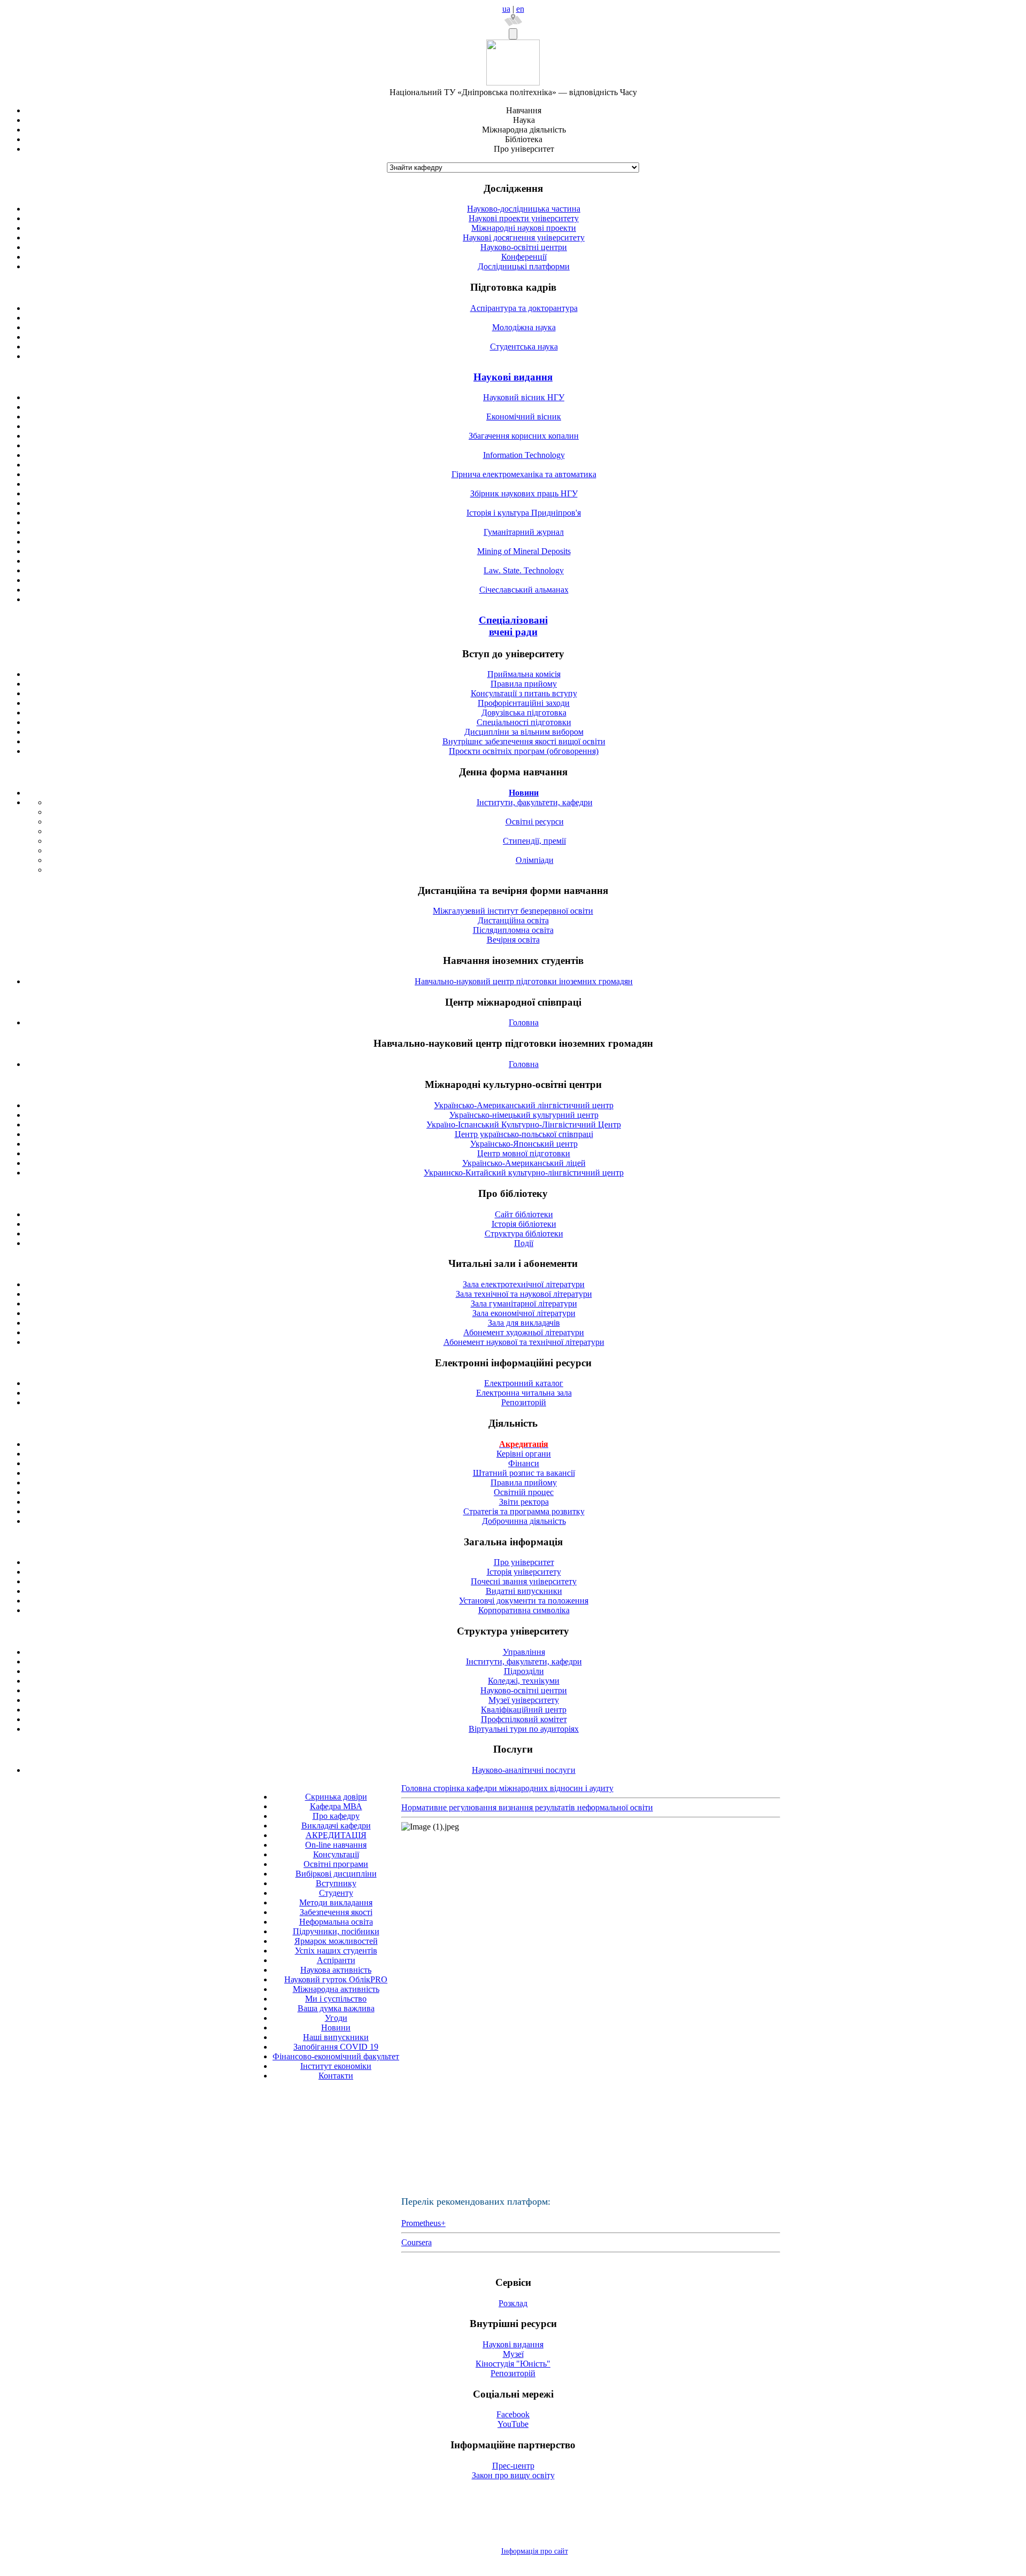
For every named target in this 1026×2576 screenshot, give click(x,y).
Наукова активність (336, 1970)
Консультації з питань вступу (524, 693)
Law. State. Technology (524, 570)
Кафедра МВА (336, 1806)
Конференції (524, 257)
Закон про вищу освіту (513, 2475)
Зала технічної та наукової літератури (524, 1294)
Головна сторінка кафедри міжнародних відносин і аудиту (507, 1788)
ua (506, 9)
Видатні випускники (524, 1591)
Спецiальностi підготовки (524, 722)
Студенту (336, 1893)
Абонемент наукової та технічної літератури (524, 1342)
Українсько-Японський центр (524, 1144)
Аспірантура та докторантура (524, 308)
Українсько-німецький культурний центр (524, 1115)
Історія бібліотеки (524, 1224)
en (520, 9)
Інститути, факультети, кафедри (535, 802)
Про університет (524, 1562)
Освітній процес (524, 1492)
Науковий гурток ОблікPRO (336, 1979)
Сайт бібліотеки (524, 1214)
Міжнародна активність (336, 1989)
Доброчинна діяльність (524, 1521)
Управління (524, 1652)
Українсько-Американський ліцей (524, 1163)
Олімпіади (535, 860)
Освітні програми (336, 1864)
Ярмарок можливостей (336, 1941)
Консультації (336, 1854)
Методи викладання (336, 1902)
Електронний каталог (524, 1383)
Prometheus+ (423, 2223)
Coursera (417, 2242)
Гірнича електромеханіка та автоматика (524, 474)
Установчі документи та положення (524, 1601)
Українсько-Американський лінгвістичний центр (524, 1105)
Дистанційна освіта (513, 920)
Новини (336, 2028)
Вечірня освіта (513, 940)
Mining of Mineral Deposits (524, 551)
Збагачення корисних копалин (524, 436)
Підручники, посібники (336, 1931)
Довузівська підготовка (524, 713)
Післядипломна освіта (513, 930)
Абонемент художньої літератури (524, 1332)
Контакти (336, 2076)
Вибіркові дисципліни (336, 1874)
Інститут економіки (336, 2066)
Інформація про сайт (535, 2551)
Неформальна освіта (336, 1922)
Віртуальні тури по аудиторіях (524, 1729)
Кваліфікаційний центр (524, 1710)
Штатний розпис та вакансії (524, 1473)
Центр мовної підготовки (524, 1153)
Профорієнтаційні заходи (524, 703)
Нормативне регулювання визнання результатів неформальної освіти (527, 1807)
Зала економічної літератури (524, 1313)
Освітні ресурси (535, 822)
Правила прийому (524, 684)
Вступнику (336, 1883)
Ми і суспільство (336, 1999)
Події (524, 1243)
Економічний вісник (524, 417)
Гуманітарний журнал (524, 532)
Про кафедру (336, 1816)
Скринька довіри (336, 1797)
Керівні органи (524, 1454)
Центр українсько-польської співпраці (524, 1134)
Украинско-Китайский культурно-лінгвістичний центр (524, 1173)
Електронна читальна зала (524, 1393)
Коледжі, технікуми (524, 1681)
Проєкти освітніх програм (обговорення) (524, 751)
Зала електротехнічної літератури (524, 1284)
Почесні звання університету (524, 1581)
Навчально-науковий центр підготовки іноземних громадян (524, 981)
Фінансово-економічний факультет (336, 2056)
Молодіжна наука (524, 327)
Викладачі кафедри (336, 1826)
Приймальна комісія (524, 674)
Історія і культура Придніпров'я (524, 513)
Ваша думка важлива (336, 2008)
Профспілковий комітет (524, 1719)
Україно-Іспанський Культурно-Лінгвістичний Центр (524, 1124)
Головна (524, 1022)
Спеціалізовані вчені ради (513, 626)
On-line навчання (336, 1845)
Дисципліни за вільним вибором (524, 732)
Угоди (336, 2018)
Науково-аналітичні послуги (524, 1770)
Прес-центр (513, 2466)
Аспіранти (336, 1960)
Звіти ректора (524, 1502)
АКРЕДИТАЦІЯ (336, 1835)
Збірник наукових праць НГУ (524, 493)
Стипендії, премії (534, 841)
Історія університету (524, 1572)
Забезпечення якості (336, 1912)
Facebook (513, 2414)
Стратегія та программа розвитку (524, 1511)
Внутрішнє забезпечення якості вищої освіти (524, 741)
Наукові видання (513, 377)
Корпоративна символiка (524, 1610)
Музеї (513, 2354)
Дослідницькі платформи (524, 266)
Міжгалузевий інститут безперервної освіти (513, 911)
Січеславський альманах (524, 590)
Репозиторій (524, 1402)
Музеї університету (524, 1700)
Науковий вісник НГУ (524, 397)
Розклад (513, 2303)
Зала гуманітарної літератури (524, 1303)
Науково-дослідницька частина (524, 209)
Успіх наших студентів (336, 1951)
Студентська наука (524, 347)
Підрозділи (524, 1671)
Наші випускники (336, 2037)
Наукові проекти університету (524, 218)
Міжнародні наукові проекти (524, 228)
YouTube (513, 2424)
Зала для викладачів (524, 1323)
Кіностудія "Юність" (513, 2364)
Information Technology (524, 455)
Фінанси (524, 1463)
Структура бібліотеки (524, 1233)
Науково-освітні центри (524, 247)
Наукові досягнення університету (524, 238)
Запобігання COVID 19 (336, 2047)
